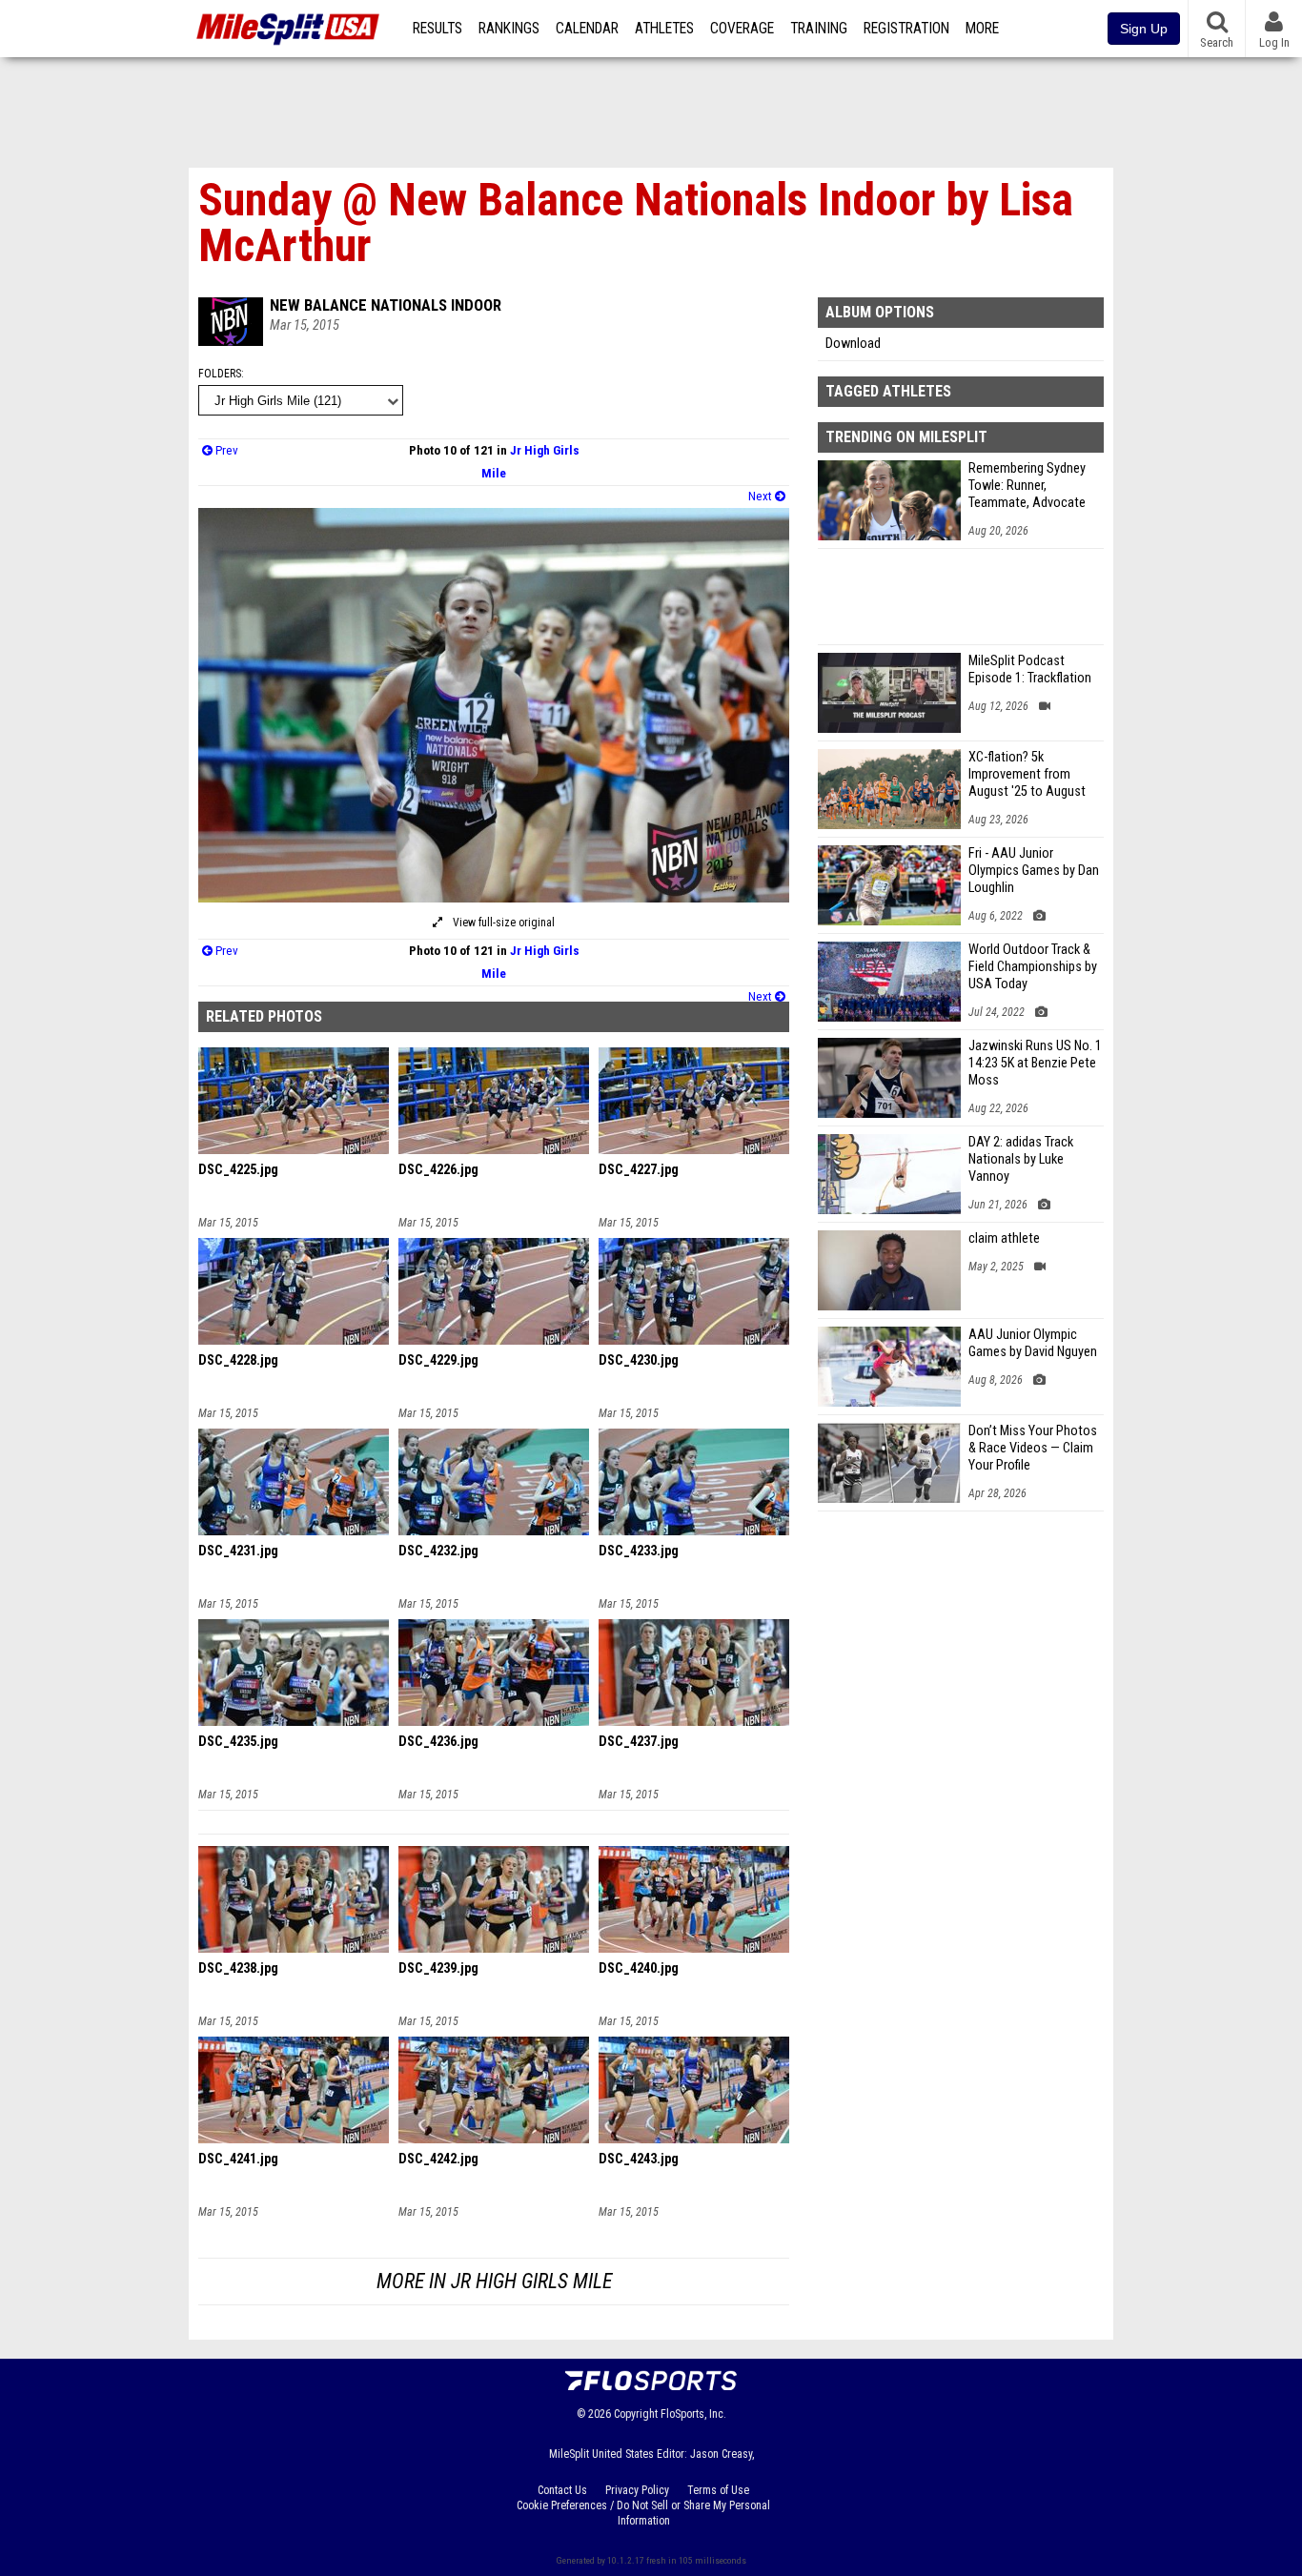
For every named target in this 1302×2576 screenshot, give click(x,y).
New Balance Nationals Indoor (386, 305)
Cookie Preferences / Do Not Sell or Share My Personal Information (643, 2513)
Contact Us (562, 2490)
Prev (225, 450)
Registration (906, 29)
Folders (220, 374)
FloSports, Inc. (693, 2414)
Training (819, 29)
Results (437, 29)
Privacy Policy (637, 2490)
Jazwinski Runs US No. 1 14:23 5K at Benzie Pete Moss (1035, 1063)
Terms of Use (718, 2490)
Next (762, 496)
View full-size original (502, 923)
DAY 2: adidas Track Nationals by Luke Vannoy (1021, 1159)
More (982, 29)
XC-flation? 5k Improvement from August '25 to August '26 (1027, 775)
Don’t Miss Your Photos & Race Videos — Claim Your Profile (1033, 1448)
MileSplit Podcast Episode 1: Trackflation (1030, 669)
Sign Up (1144, 29)
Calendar (587, 29)
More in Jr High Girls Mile (494, 2281)
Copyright (636, 2414)
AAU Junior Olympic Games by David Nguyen (1033, 1343)
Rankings (509, 29)
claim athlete (1004, 1238)
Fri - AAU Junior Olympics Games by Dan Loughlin (1034, 871)
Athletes (664, 29)
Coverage (742, 29)
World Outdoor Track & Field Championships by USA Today (1033, 967)
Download (853, 344)
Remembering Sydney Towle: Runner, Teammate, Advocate (1027, 486)
